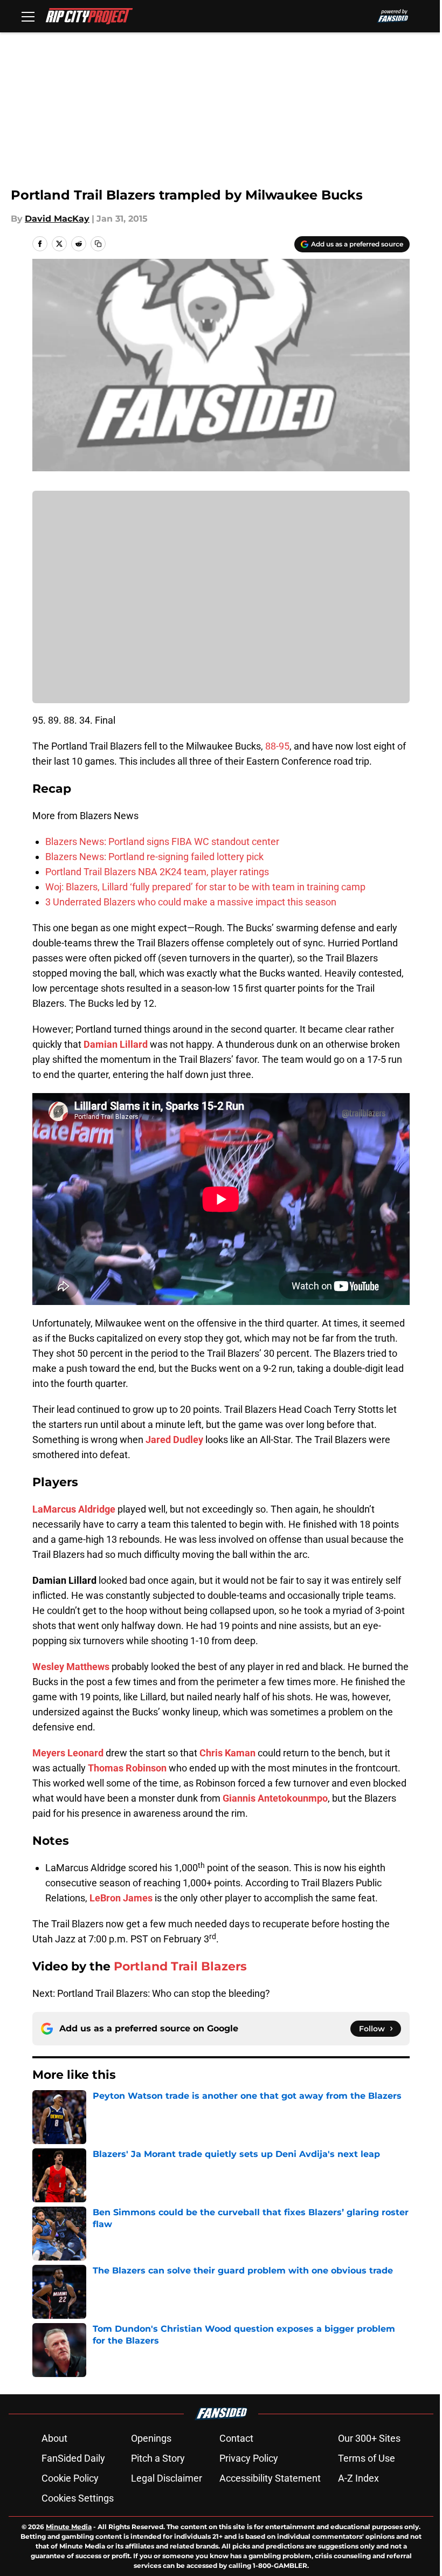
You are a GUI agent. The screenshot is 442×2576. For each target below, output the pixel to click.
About (54, 2438)
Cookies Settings (78, 2498)
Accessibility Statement (270, 2478)
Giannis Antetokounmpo (275, 1798)
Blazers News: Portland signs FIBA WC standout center (162, 842)
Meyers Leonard (68, 1753)
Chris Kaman (227, 1753)
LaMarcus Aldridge (74, 1509)
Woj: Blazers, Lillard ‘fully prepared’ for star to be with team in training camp (205, 887)
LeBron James (121, 1898)
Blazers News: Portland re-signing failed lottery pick (154, 857)
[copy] (98, 244)
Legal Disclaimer (167, 2478)
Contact (236, 2438)
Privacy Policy (249, 2458)
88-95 (277, 746)
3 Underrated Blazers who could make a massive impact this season (191, 902)
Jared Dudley (174, 1440)
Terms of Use (367, 2458)
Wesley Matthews (71, 1667)
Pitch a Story (158, 2458)
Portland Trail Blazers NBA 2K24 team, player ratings (157, 872)
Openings (151, 2438)
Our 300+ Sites (369, 2438)
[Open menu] (28, 16)
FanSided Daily (73, 2458)
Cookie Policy (70, 2478)
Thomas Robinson (127, 1768)
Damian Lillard (116, 1044)
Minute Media (69, 2527)
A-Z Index (358, 2478)
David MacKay (57, 219)
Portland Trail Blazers (180, 1966)
